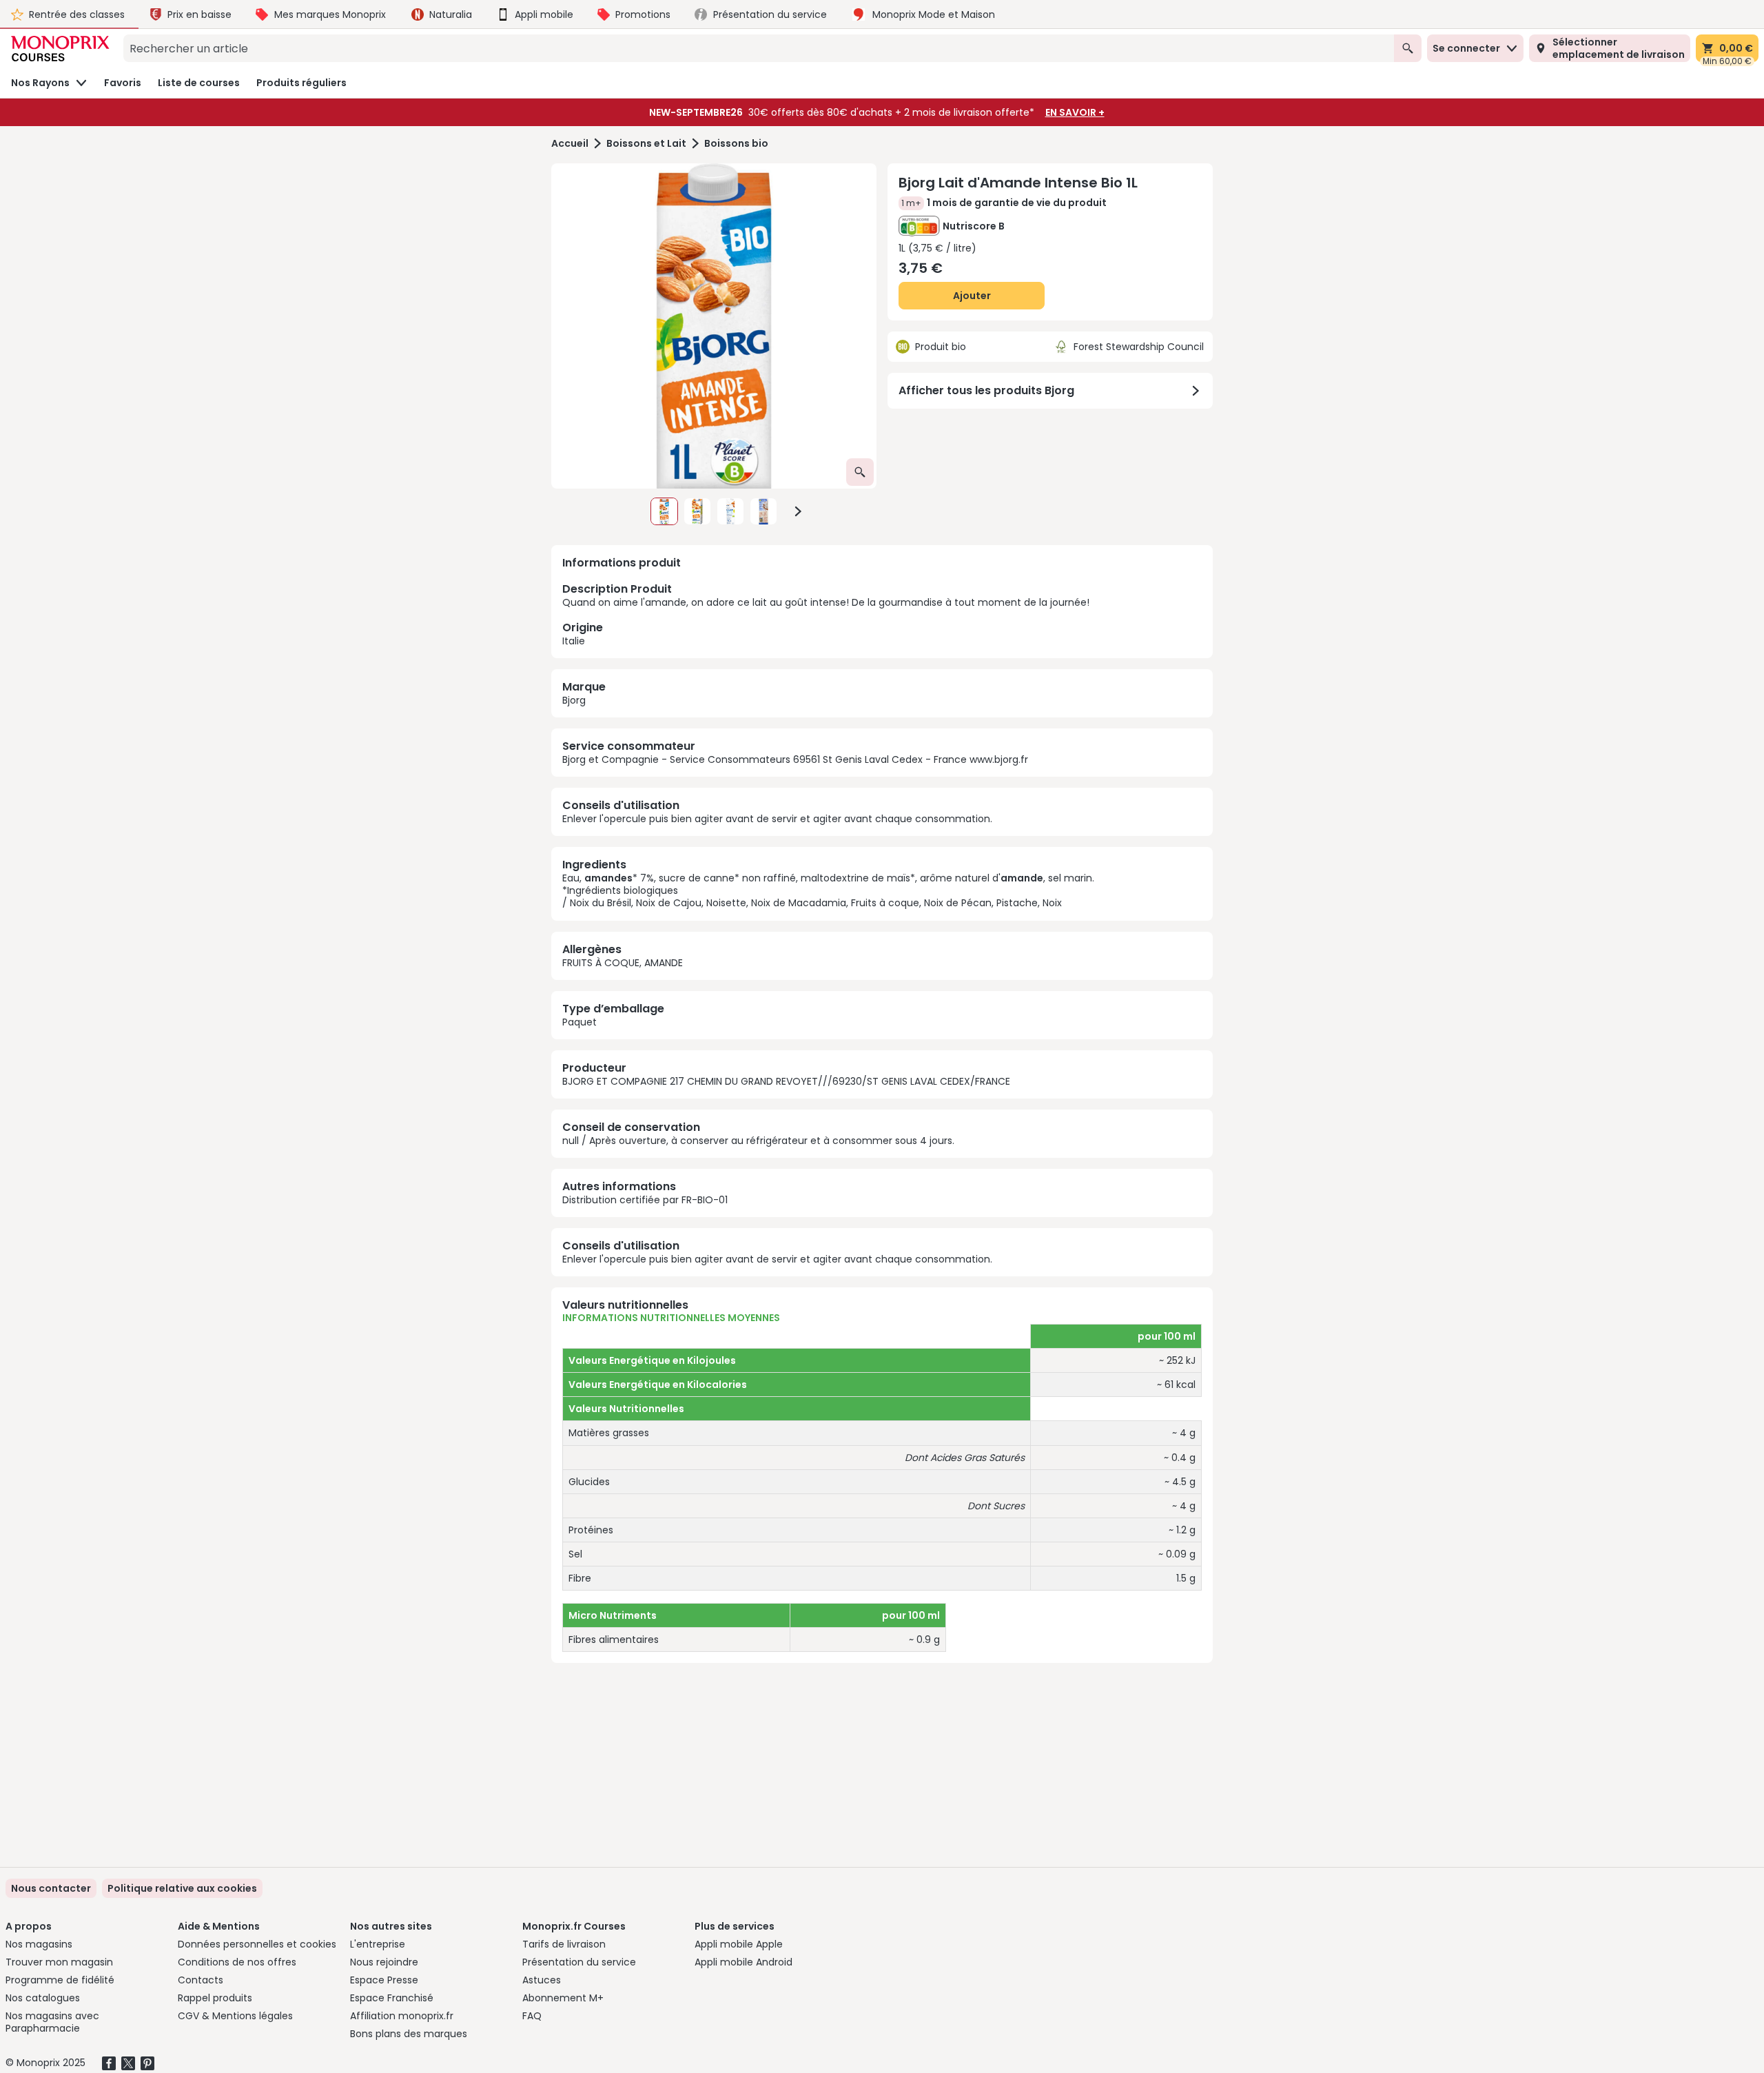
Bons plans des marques (409, 2034)
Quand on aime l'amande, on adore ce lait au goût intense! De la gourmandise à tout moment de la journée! (826, 614)
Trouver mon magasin (59, 1962)
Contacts (201, 1980)
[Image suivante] (798, 511)
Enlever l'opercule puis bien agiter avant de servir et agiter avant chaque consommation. (777, 819)
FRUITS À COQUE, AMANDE (623, 963)
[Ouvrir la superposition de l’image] (860, 472)
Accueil (570, 144)
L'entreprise (378, 1944)
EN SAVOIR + (1075, 112)
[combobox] (759, 48)
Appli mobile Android (743, 1962)
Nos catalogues (43, 1998)
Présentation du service (579, 1962)
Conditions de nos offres (237, 1962)
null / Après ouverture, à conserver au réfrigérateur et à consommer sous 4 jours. (758, 1141)
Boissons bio (736, 144)
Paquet (580, 1022)
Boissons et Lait (646, 144)
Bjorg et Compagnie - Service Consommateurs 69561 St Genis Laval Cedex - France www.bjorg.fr (795, 759)
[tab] (714, 326)
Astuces (542, 1980)
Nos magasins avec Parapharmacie (52, 2022)
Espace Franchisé (392, 1998)
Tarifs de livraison (564, 1944)
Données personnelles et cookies (257, 1944)
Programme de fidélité (60, 1980)
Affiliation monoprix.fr (402, 2016)
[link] (182, 1888)
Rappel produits (215, 1998)
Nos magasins (39, 1944)
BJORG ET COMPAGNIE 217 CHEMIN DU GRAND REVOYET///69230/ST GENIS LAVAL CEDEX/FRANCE (786, 1081)
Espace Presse (384, 1980)
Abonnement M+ (563, 1998)
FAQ (532, 2016)
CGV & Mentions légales (235, 2016)
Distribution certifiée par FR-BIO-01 (645, 1200)
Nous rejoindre (384, 1962)
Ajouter (972, 296)
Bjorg (574, 700)
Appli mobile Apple (739, 1944)
